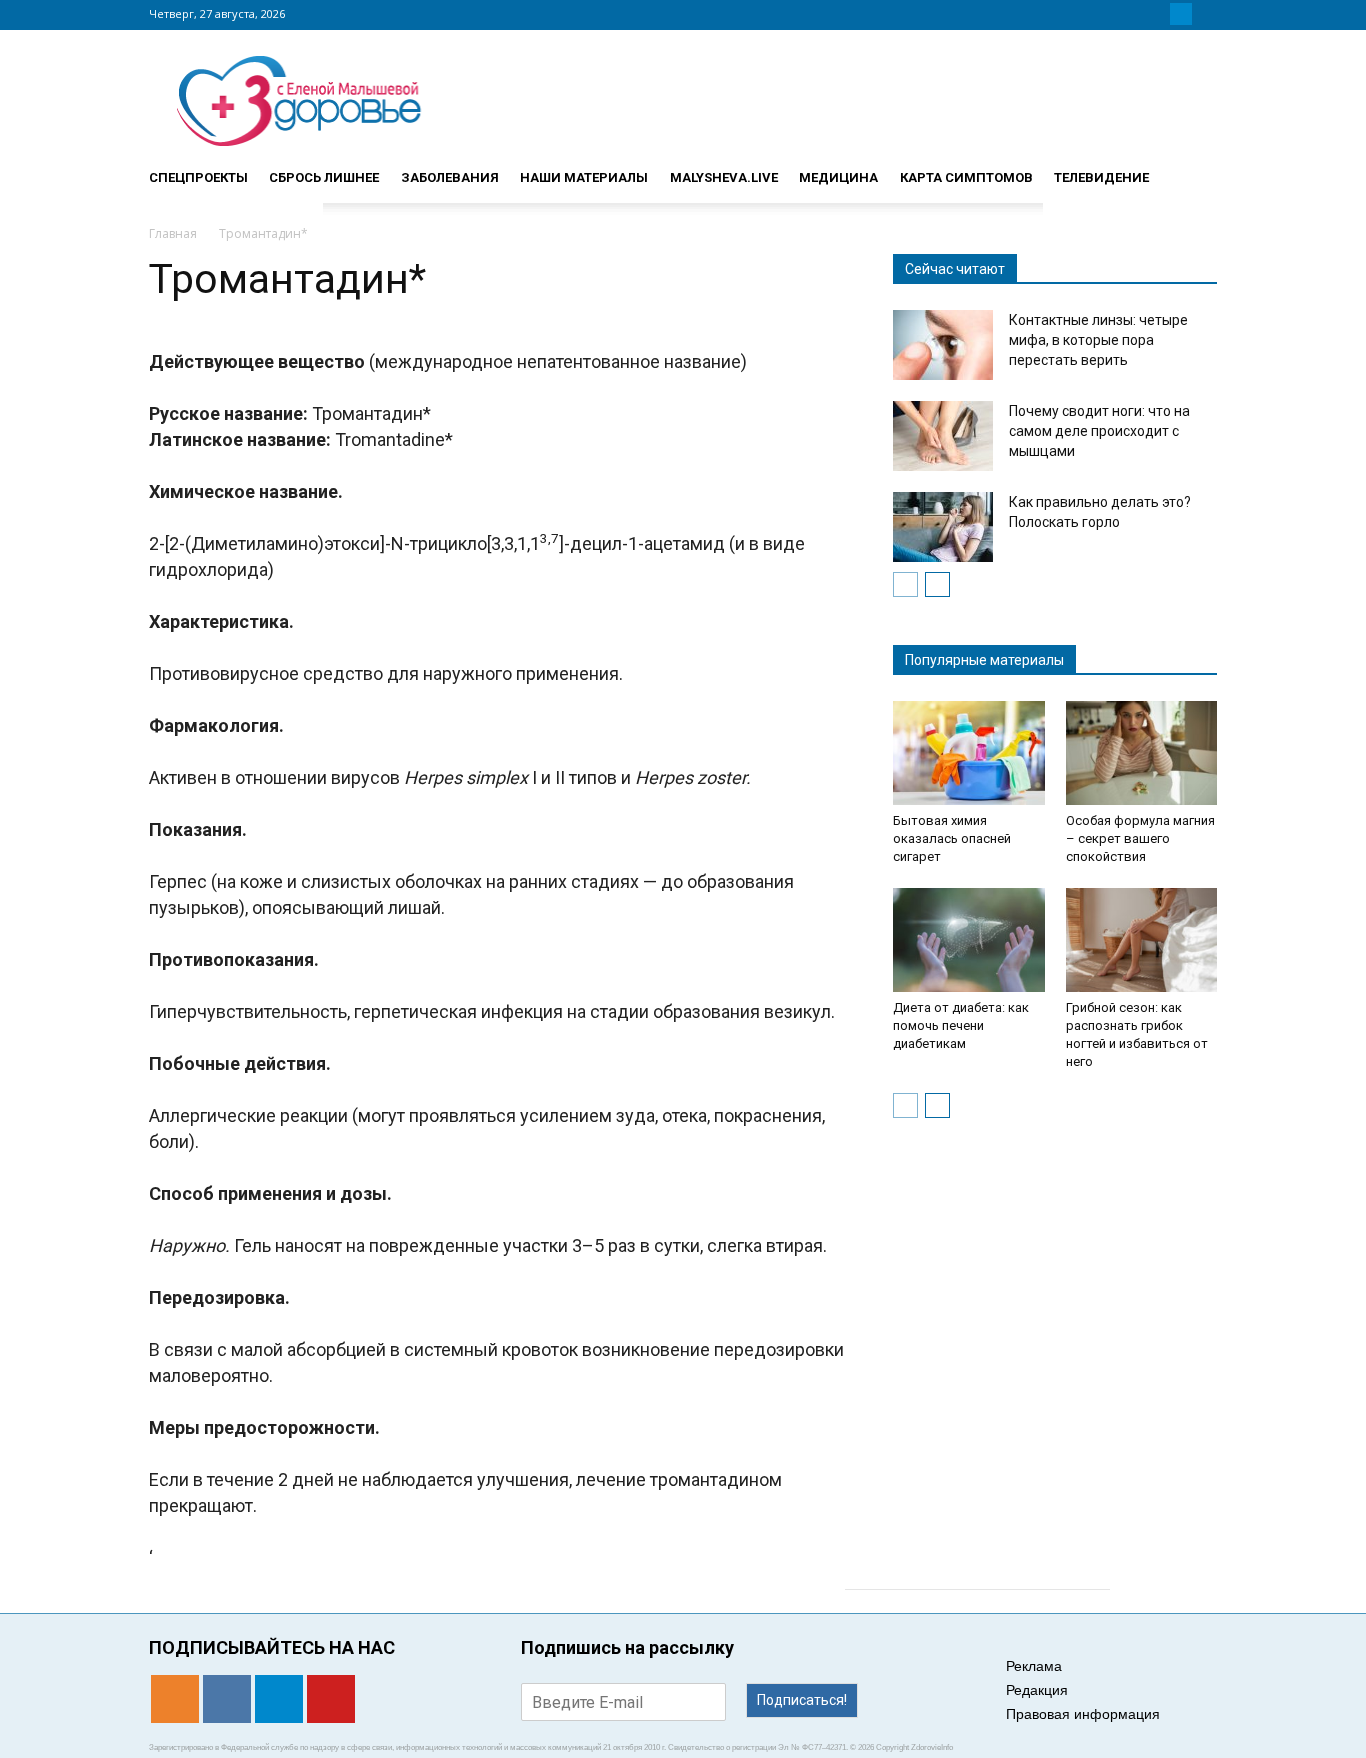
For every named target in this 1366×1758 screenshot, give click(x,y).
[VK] (1157, 14)
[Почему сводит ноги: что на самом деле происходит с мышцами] (943, 436)
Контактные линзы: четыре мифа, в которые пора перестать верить (1098, 340)
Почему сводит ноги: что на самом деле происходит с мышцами (1099, 431)
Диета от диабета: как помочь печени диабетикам (961, 1025)
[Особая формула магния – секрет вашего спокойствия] (1142, 753)
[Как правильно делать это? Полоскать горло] (943, 527)
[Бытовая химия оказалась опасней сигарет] (969, 753)
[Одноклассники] (1133, 14)
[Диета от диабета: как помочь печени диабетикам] (969, 940)
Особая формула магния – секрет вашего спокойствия (1140, 838)
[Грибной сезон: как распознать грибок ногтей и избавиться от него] (1142, 940)
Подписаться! (802, 1700)
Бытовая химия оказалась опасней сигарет (952, 838)
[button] (1193, 169)
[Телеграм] (1181, 14)
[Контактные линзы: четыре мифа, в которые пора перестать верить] (943, 345)
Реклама (1034, 1666)
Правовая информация (1083, 1714)
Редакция (1037, 1690)
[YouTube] (1205, 14)
